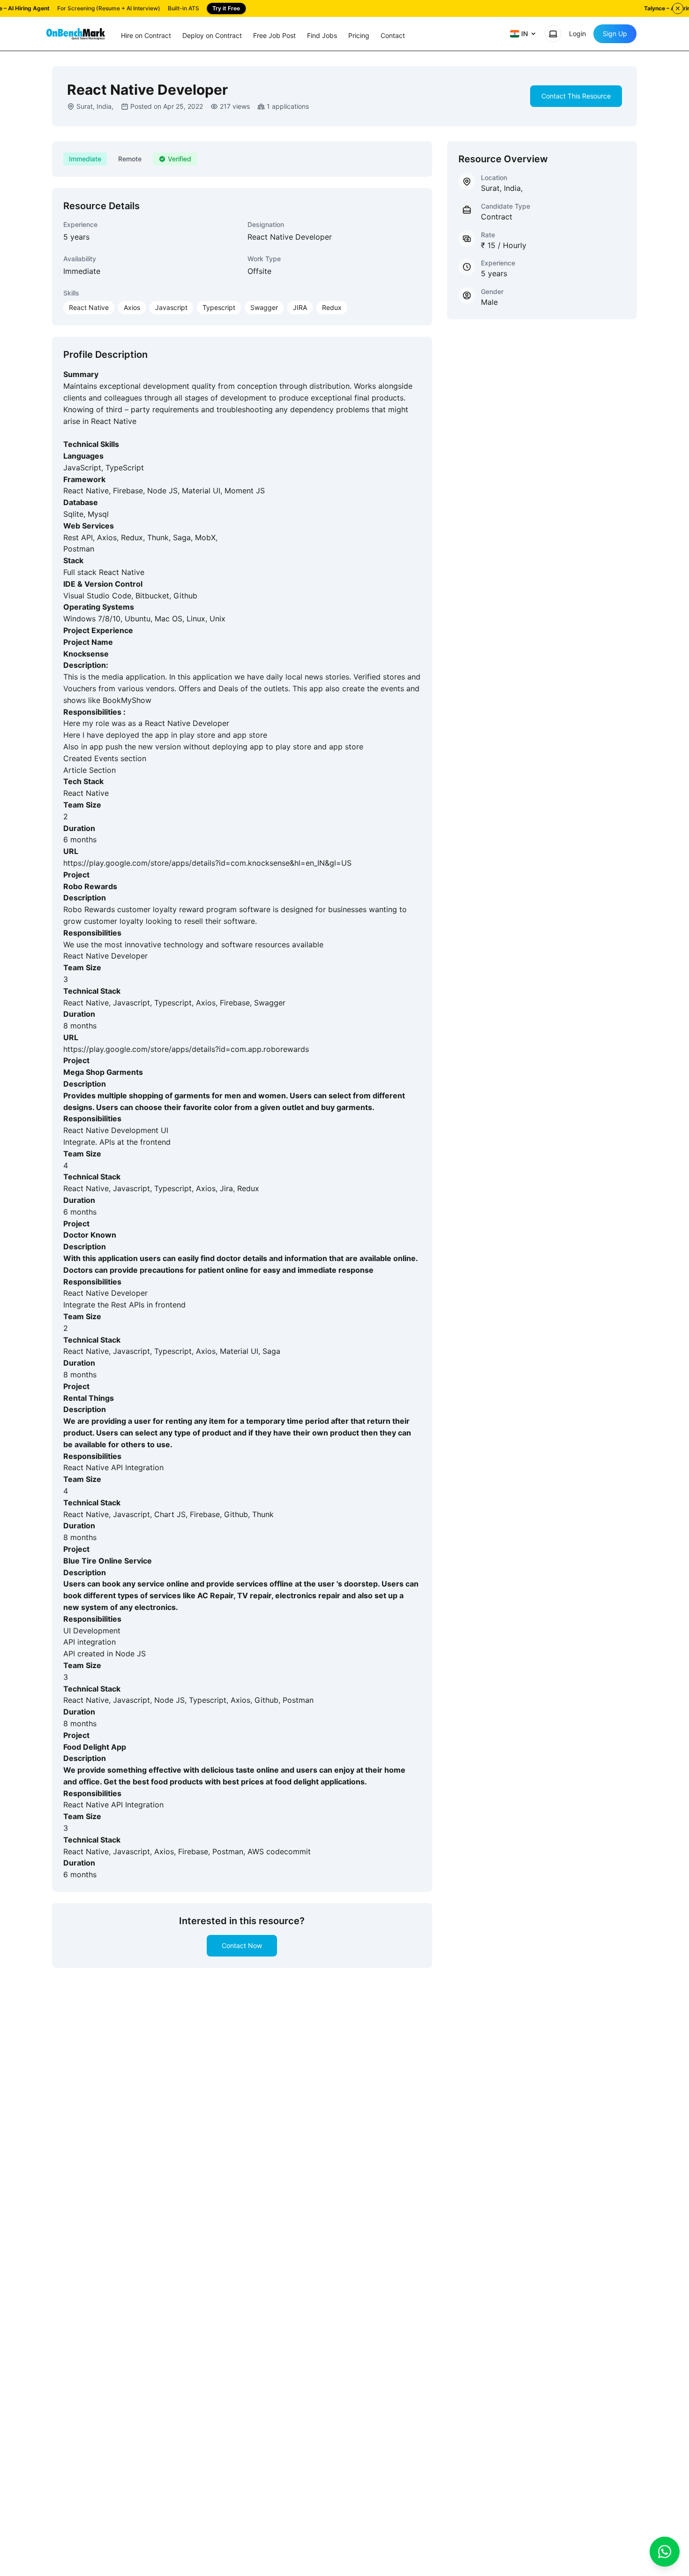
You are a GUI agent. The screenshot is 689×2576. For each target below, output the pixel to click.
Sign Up (615, 34)
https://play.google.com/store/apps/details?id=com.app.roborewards (186, 1049)
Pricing (359, 35)
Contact (393, 35)
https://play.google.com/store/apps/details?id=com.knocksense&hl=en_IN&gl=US (207, 863)
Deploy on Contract (212, 35)
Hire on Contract (146, 35)
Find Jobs (322, 35)
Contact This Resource (576, 96)
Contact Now (242, 1945)
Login (577, 34)
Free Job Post (274, 35)
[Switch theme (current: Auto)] (553, 34)
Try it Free (226, 8)
